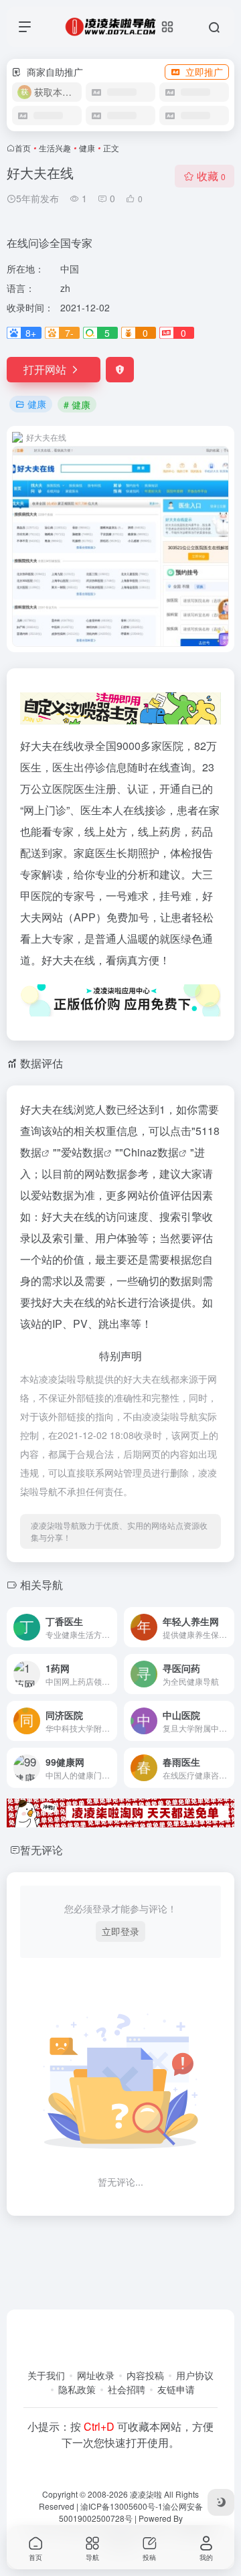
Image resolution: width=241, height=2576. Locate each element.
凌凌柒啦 (146, 2494)
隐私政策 (77, 2389)
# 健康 (77, 404)
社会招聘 (127, 2389)
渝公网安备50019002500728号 (131, 2512)
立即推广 (204, 72)
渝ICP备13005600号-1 (122, 2506)
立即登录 (120, 1931)
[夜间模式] (221, 2502)
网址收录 (96, 2375)
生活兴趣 (55, 148)
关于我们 (46, 2375)
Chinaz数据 (151, 1152)
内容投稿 (145, 2375)
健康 (87, 148)
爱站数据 (82, 1152)
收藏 (211, 176)
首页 (23, 148)
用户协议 (195, 2375)
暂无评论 (42, 1850)
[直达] (110, 1627)
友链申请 (176, 2389)
